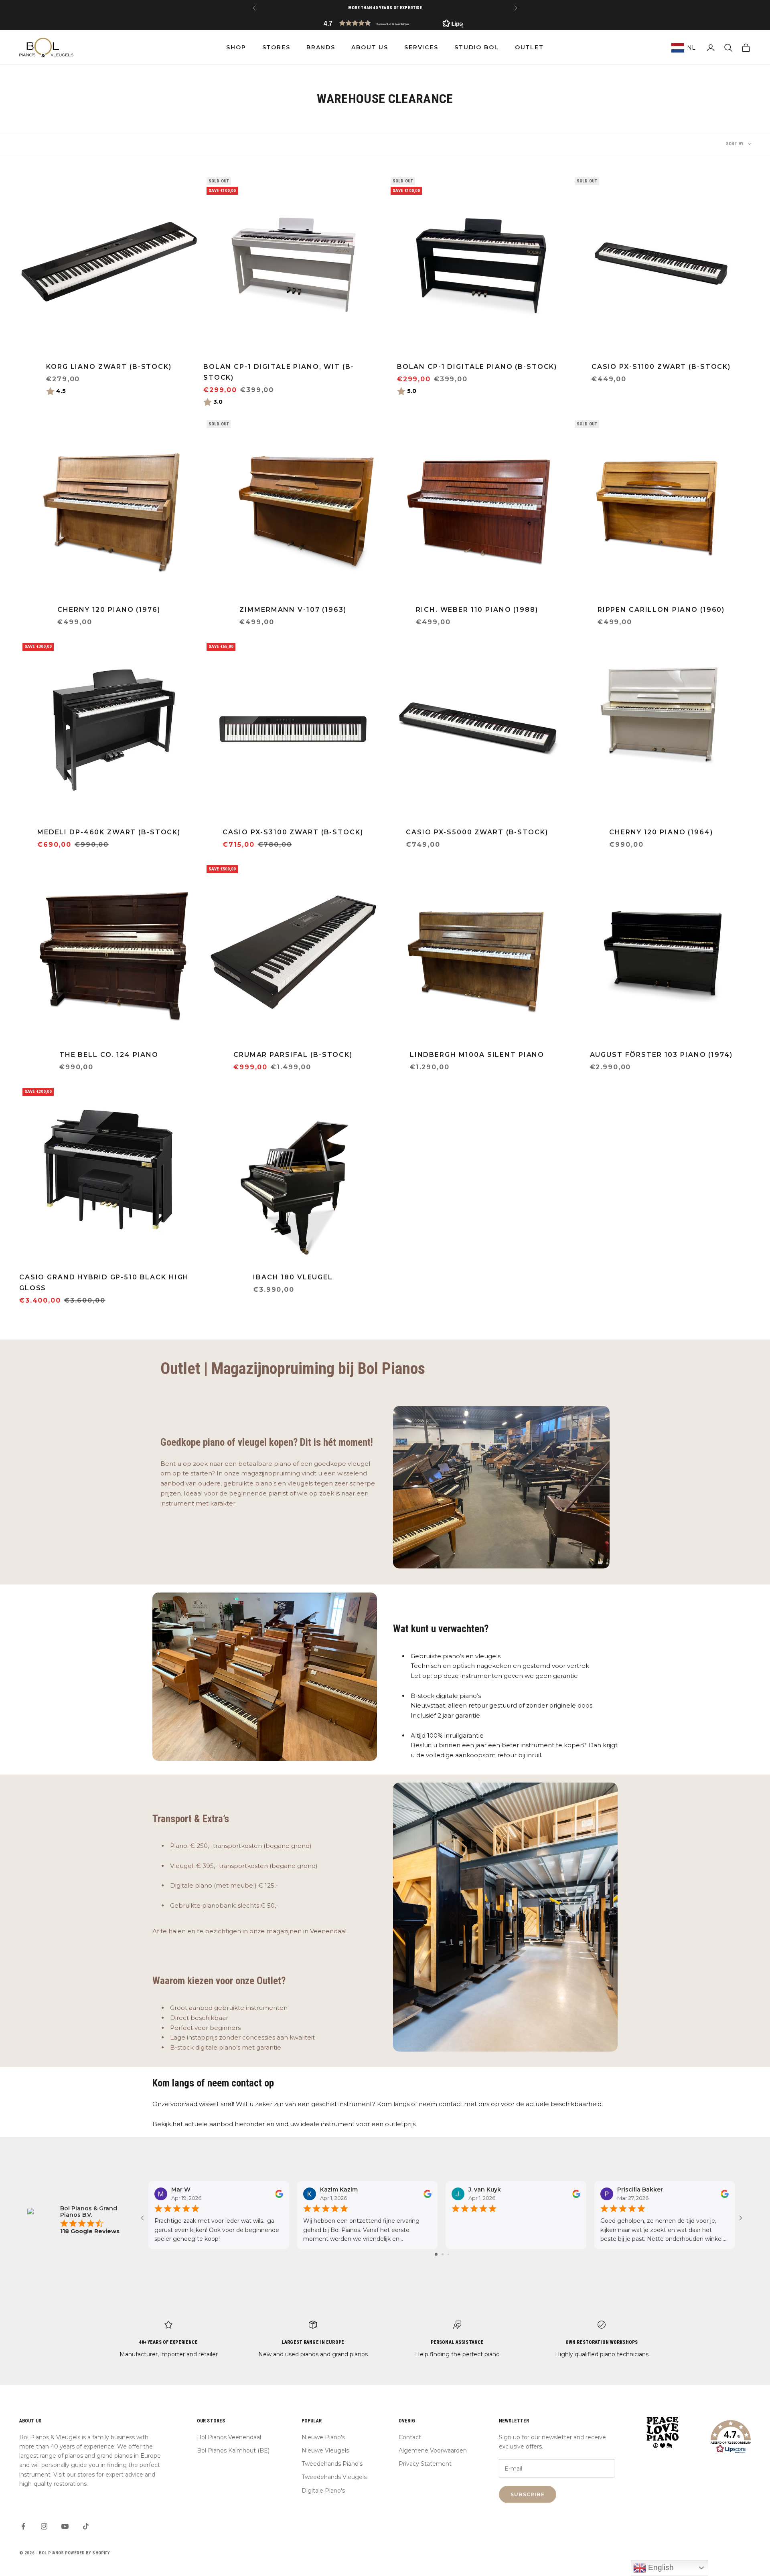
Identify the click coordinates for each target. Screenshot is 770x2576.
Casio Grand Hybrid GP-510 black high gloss (104, 1283)
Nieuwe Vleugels (325, 2451)
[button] (385, 23)
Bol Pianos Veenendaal (229, 2437)
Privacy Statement (425, 2464)
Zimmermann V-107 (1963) (293, 610)
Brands (321, 47)
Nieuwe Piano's (323, 2437)
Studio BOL (477, 47)
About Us (370, 47)
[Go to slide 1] (436, 2254)
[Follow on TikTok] (86, 2526)
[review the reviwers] (279, 2194)
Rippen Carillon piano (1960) (661, 610)
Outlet (529, 47)
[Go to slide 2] (443, 2254)
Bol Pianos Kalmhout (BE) (233, 2451)
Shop (236, 47)
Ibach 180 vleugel (293, 1277)
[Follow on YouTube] (65, 2526)
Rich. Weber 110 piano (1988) (477, 610)
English (660, 2567)
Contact (410, 2437)
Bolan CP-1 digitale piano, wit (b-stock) (279, 372)
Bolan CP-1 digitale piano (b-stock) (477, 367)
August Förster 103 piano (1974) (661, 1055)
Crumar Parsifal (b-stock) (293, 1055)
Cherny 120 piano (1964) (661, 832)
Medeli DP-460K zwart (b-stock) (109, 832)
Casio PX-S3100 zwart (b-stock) (293, 832)
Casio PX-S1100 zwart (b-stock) (661, 367)
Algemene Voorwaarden (433, 2451)
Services (421, 47)
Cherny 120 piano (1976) (109, 610)
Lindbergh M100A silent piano (477, 1055)
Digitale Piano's (323, 2491)
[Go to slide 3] (448, 2254)
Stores (276, 47)
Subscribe (528, 2494)
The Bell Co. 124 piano (109, 1055)
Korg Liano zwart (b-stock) (109, 367)
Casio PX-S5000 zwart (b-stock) (477, 832)
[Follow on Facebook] (23, 2526)
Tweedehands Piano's (332, 2464)
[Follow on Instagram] (44, 2526)
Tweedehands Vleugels (334, 2477)
